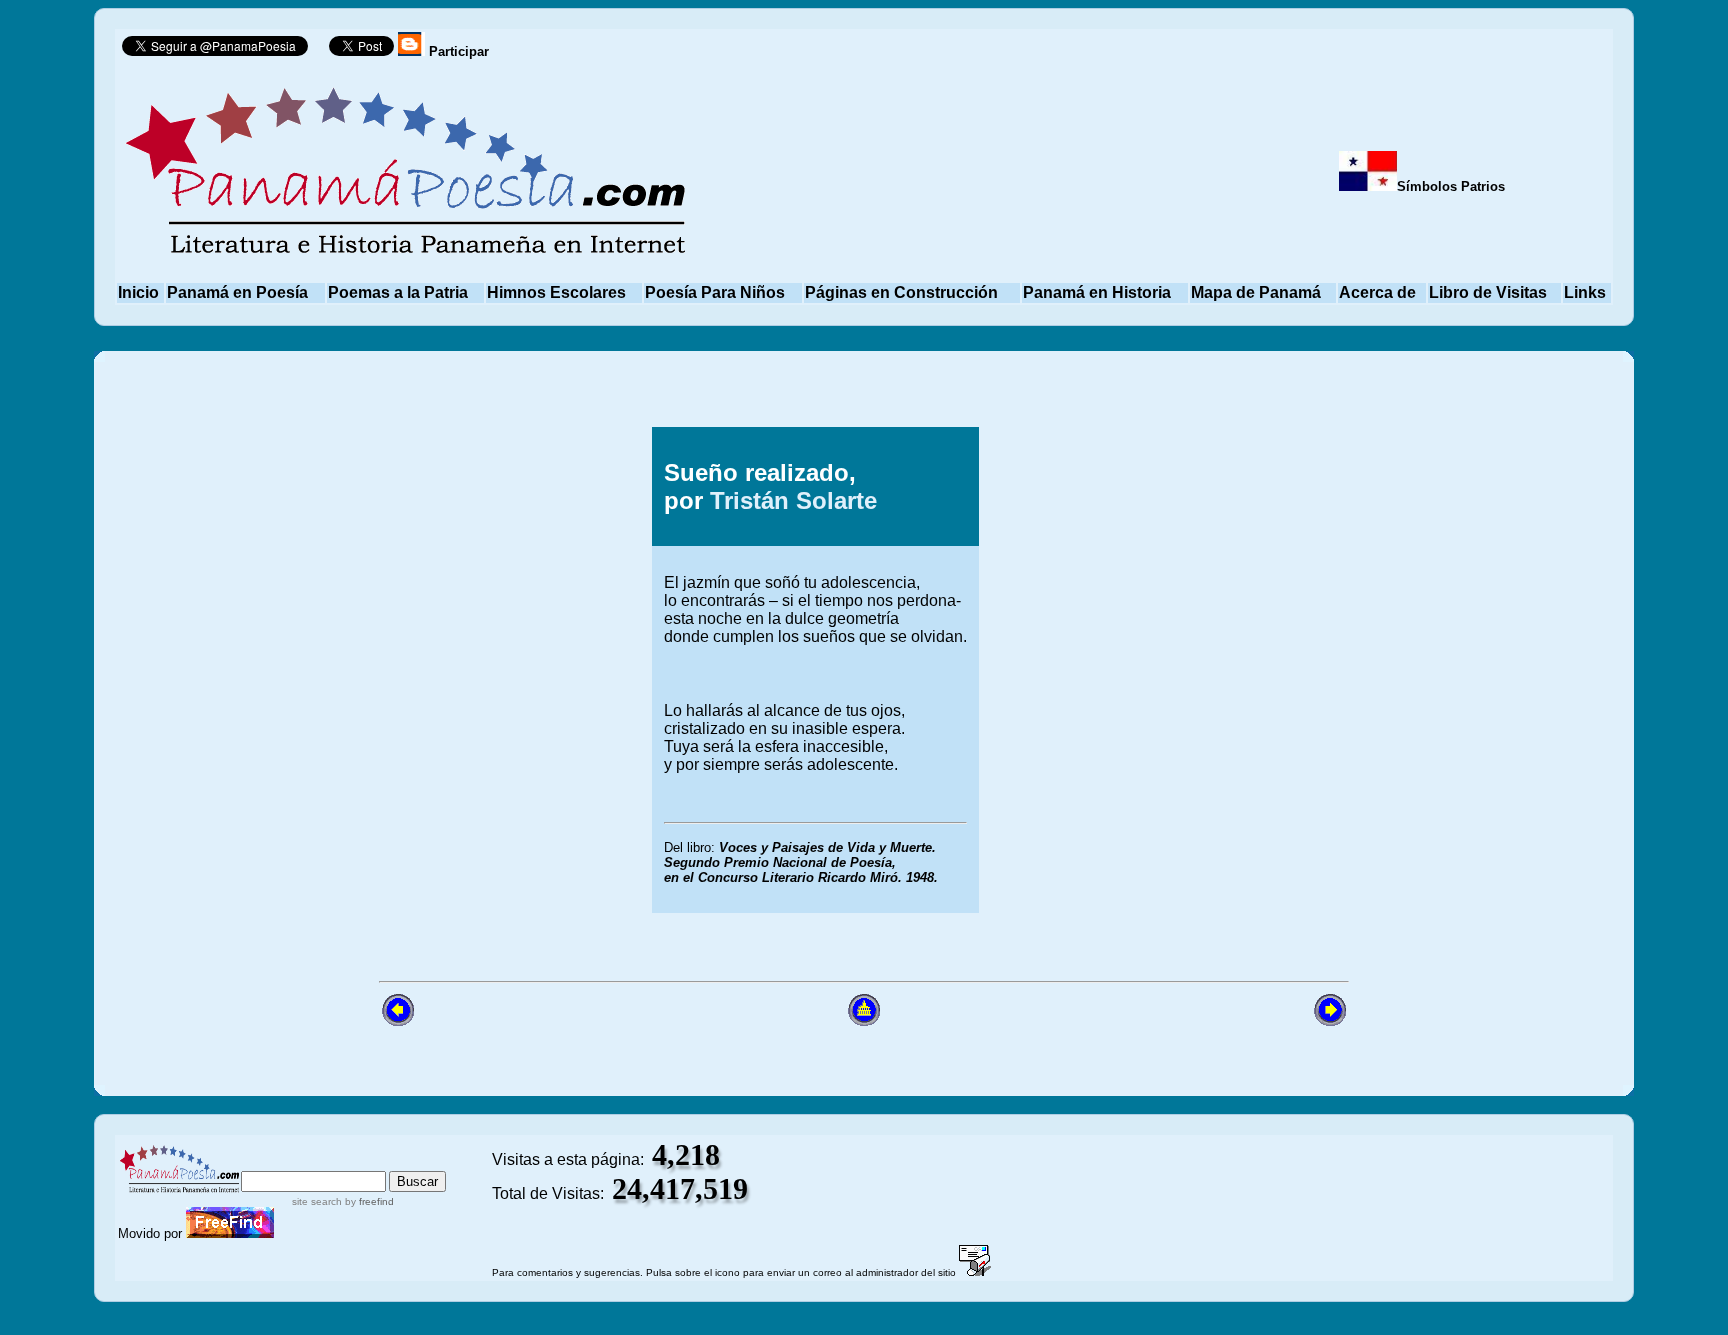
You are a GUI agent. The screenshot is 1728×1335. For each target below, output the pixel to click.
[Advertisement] (1187, 670)
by (368, 1201)
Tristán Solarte (793, 500)
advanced (412, 1161)
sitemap (325, 1161)
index (263, 1161)
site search (317, 1201)
